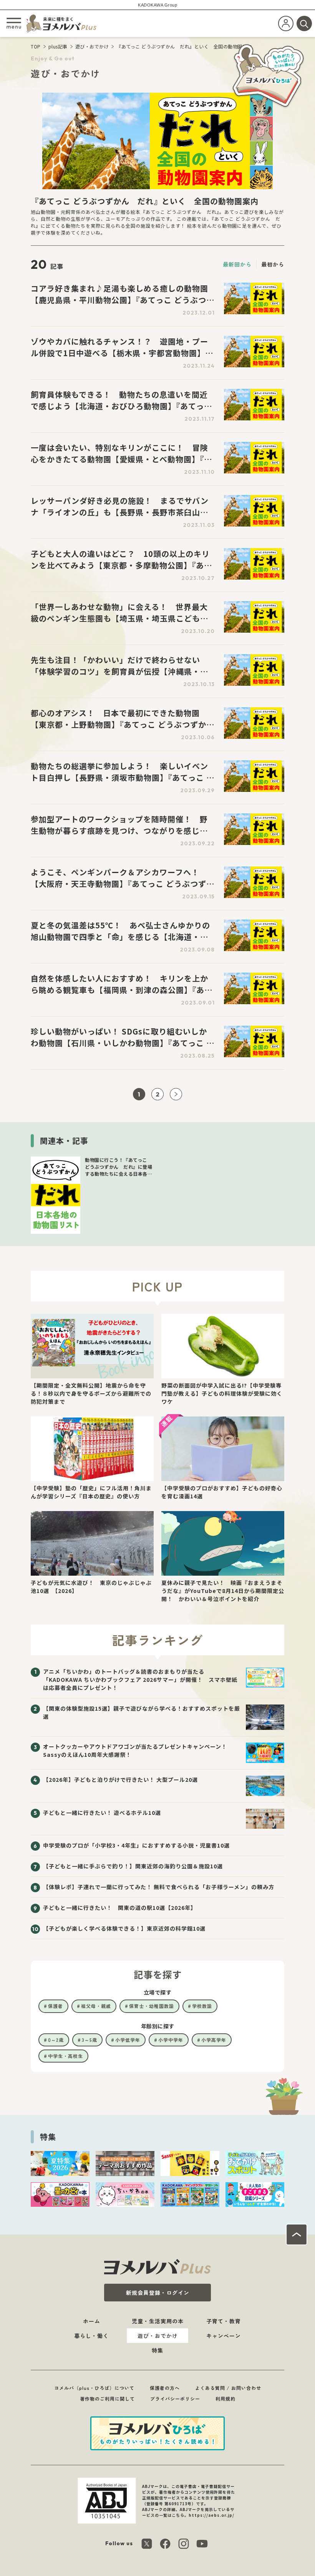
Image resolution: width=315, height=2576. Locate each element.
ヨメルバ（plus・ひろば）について (94, 2388)
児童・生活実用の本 (158, 2321)
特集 (157, 2350)
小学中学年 (171, 2040)
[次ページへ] (176, 1094)
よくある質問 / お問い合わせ (228, 2388)
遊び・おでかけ (92, 46)
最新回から (237, 264)
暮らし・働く (91, 2336)
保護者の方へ (165, 2388)
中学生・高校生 (65, 2056)
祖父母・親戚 (96, 2006)
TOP (36, 46)
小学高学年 (214, 2040)
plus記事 (58, 46)
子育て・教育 (224, 2321)
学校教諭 (202, 2006)
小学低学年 (128, 2040)
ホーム (92, 2321)
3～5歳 (90, 2040)
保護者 (56, 2006)
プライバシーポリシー (175, 2399)
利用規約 (225, 2399)
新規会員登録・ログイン (158, 2293)
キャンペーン (224, 2336)
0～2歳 (56, 2040)
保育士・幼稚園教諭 (152, 2006)
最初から (273, 264)
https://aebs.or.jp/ (211, 2515)
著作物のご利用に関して (107, 2399)
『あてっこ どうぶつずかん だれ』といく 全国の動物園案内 (184, 46)
